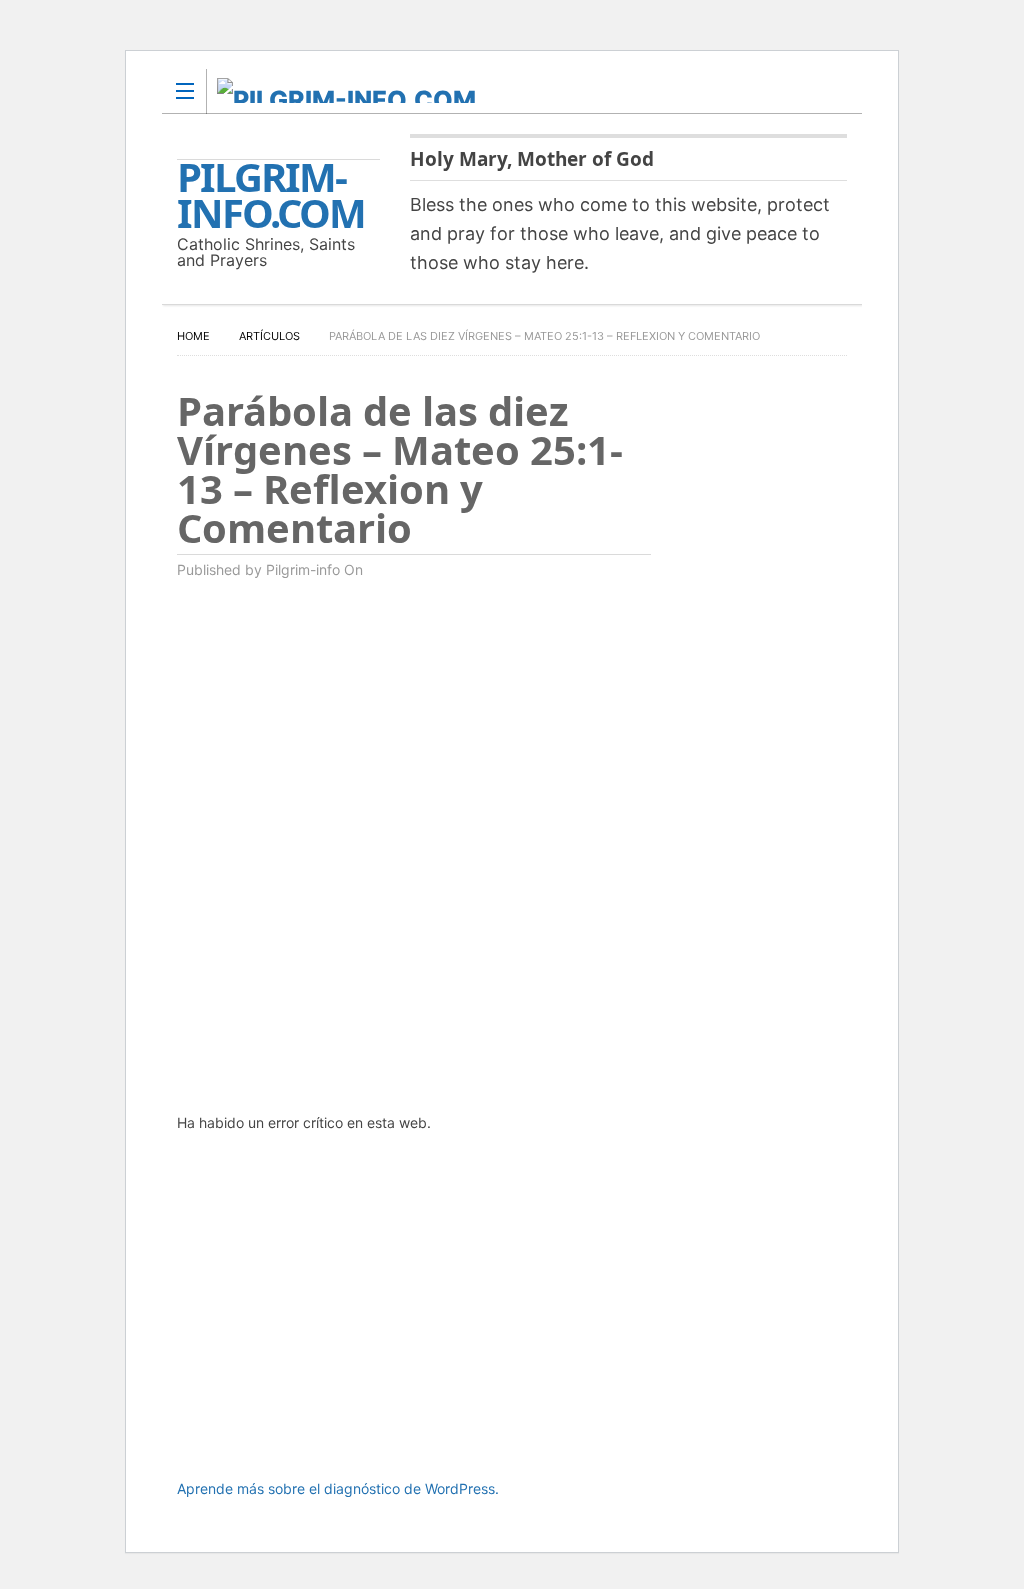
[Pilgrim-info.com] (493, 90)
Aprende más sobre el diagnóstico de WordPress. (338, 1488)
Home (193, 336)
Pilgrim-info (303, 569)
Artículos (269, 336)
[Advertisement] (414, 1319)
